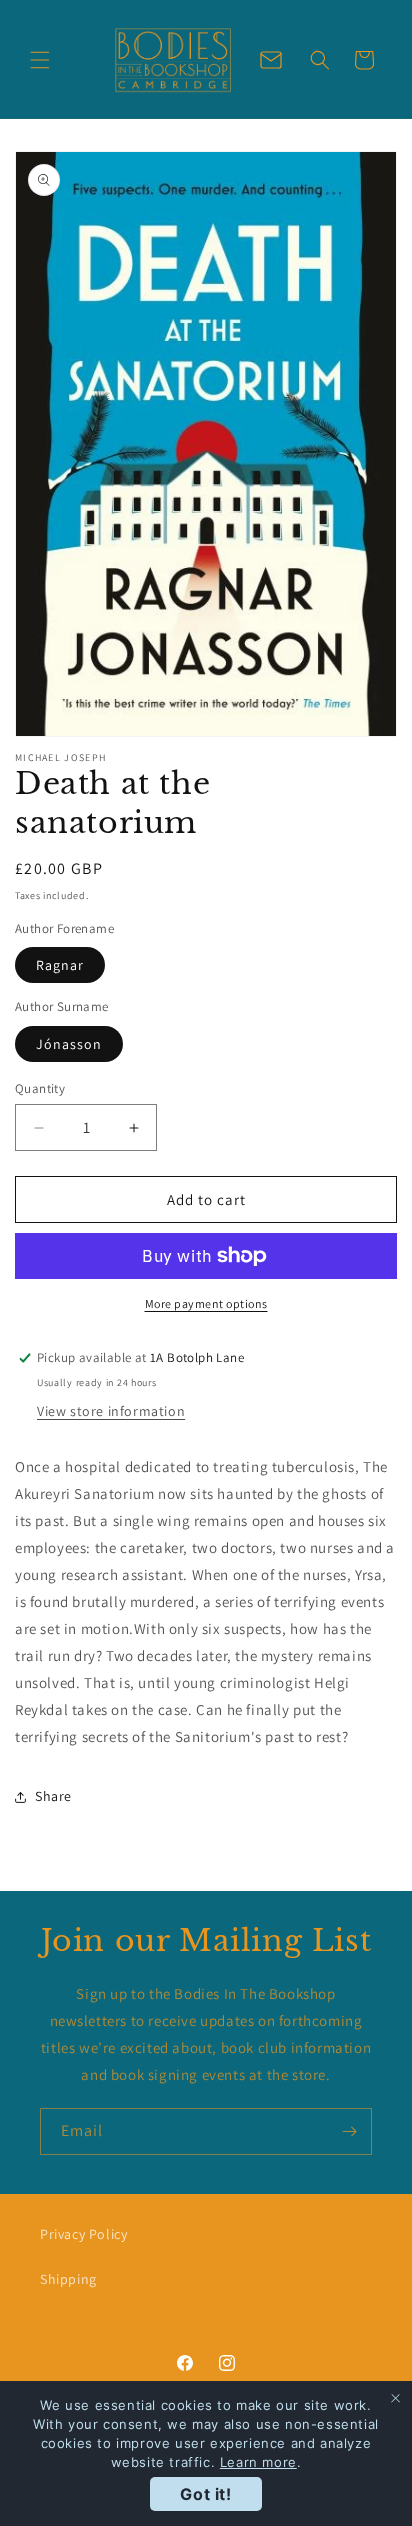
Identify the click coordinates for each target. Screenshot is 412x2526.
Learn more (258, 2462)
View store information (111, 1411)
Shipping (68, 2279)
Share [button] (53, 1796)
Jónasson (69, 1044)
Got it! (205, 2494)
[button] (40, 60)
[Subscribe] (349, 2131)
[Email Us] (271, 60)
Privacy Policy (83, 2234)
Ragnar (60, 965)
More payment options (206, 1303)
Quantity (40, 1088)
